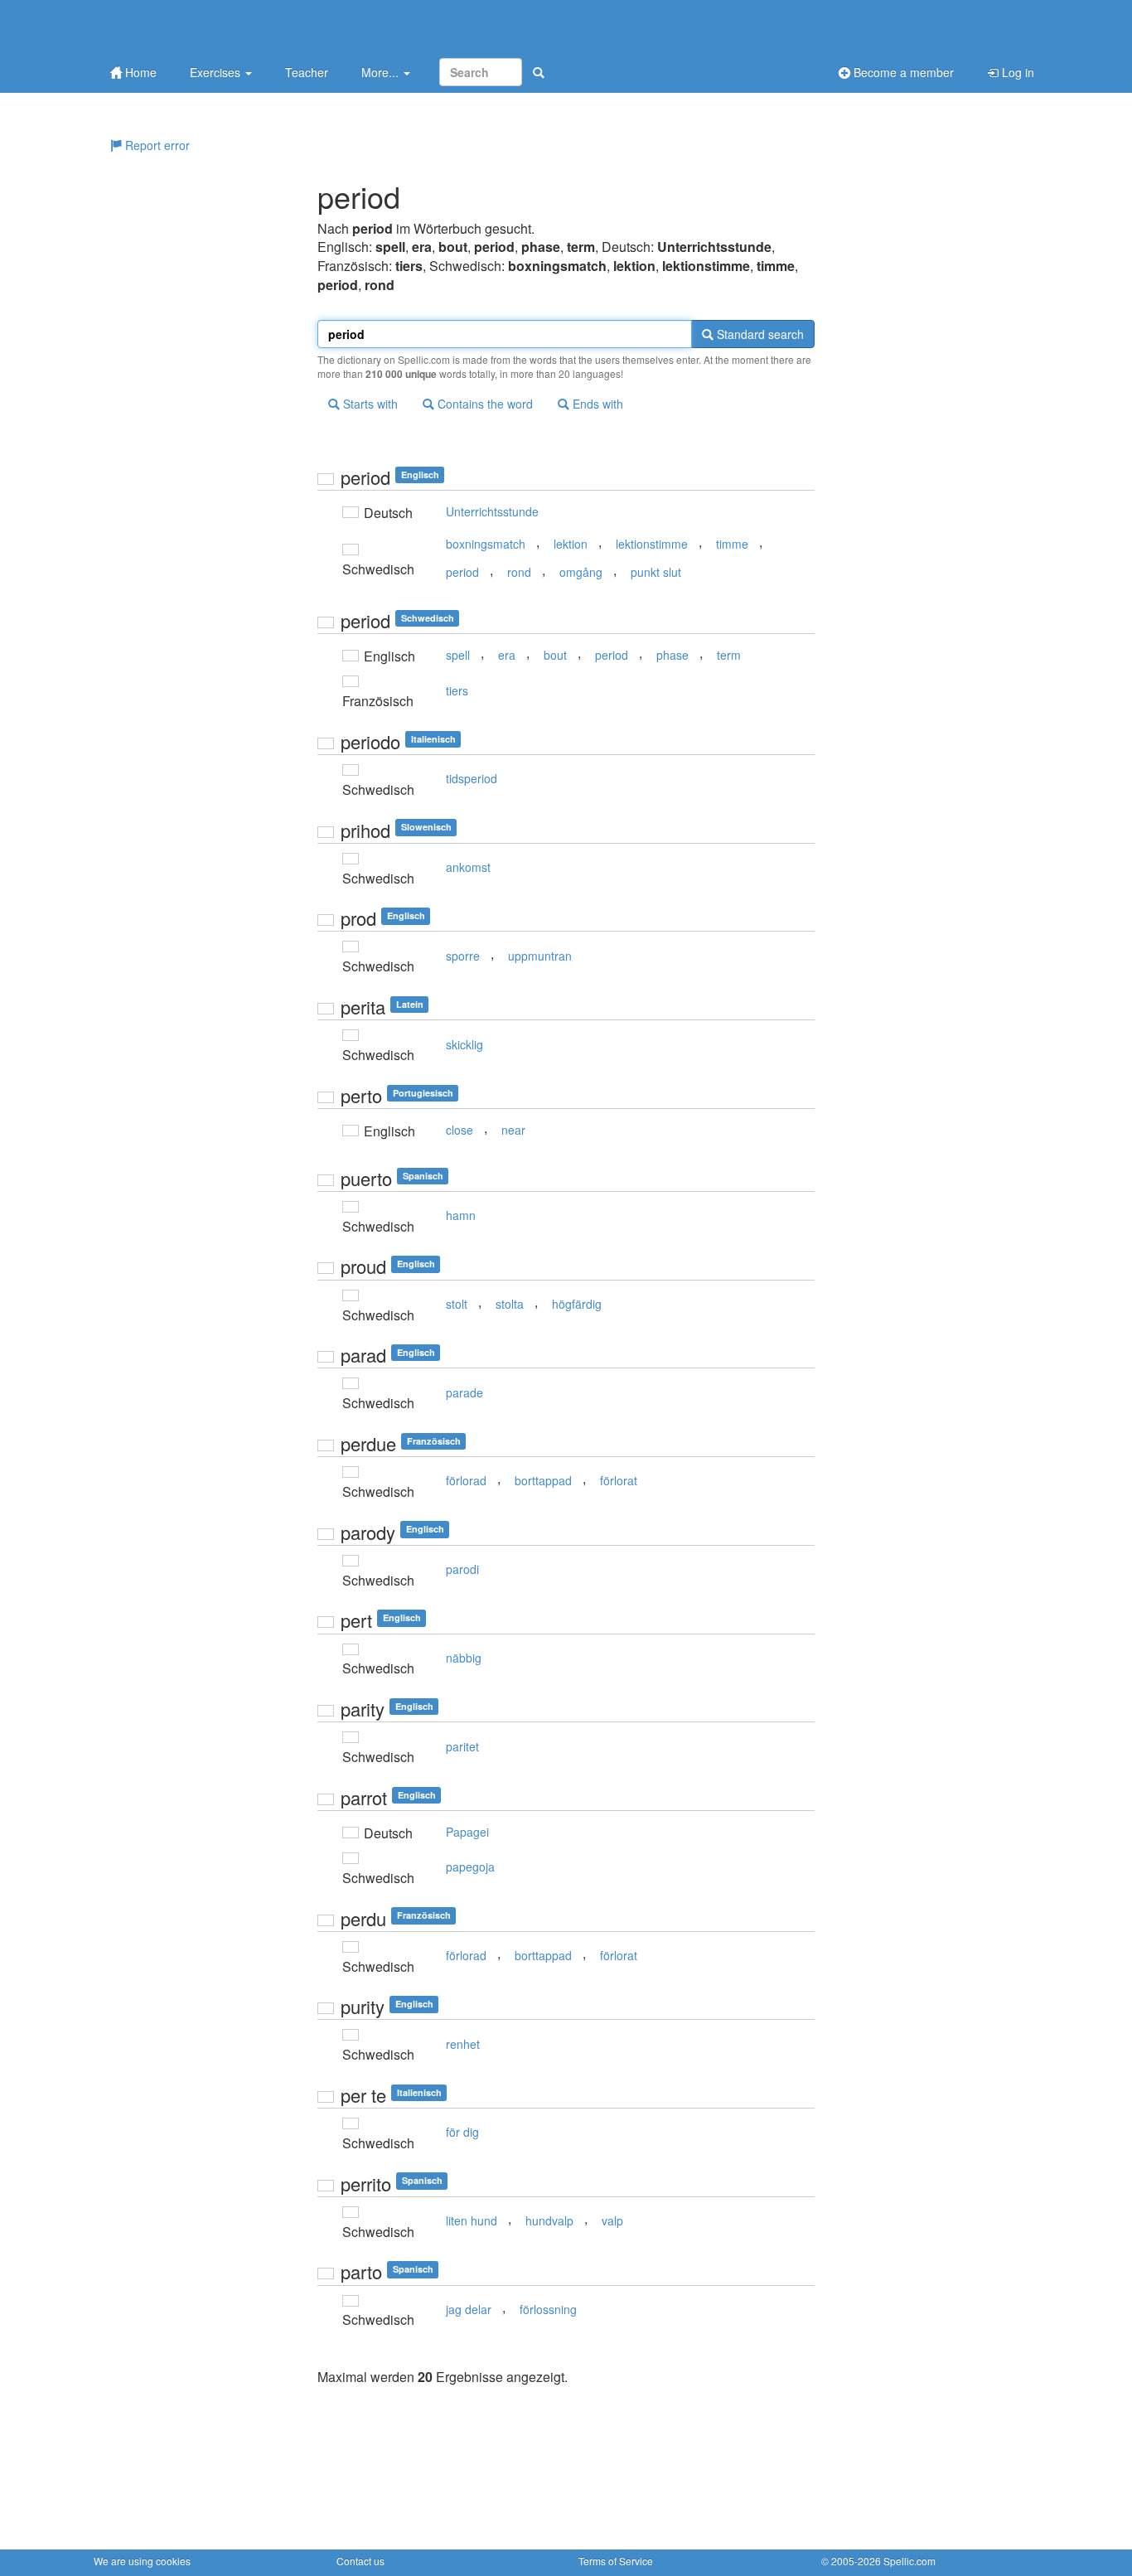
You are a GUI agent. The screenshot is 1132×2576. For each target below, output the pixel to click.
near (513, 1130)
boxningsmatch (486, 544)
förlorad (466, 1480)
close (460, 1130)
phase (672, 655)
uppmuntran (540, 956)
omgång (581, 572)
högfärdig (577, 1304)
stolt (457, 1304)
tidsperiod (472, 778)
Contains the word (484, 404)
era (507, 655)
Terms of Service (616, 2561)
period (462, 572)
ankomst (468, 867)
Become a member (902, 72)
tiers (457, 690)
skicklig (464, 1044)
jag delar (469, 2309)
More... (382, 72)
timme (732, 544)
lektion (571, 544)
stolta (510, 1304)
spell (458, 655)
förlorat (619, 1480)
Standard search (759, 334)
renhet (463, 2044)
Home (139, 72)
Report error (156, 145)
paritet (462, 1746)
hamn (461, 1215)
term (729, 655)
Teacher (307, 72)
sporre (463, 956)
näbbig (464, 1658)
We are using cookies (142, 2561)
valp (612, 2220)
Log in (1016, 72)
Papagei (467, 1832)
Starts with (369, 404)
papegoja (470, 1867)
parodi (462, 1569)
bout (555, 655)
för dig (462, 2132)
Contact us (360, 2561)
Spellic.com (909, 2561)
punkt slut (656, 572)
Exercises (217, 72)
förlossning (548, 2309)
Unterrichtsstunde (492, 511)
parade (464, 1392)
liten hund (472, 2220)
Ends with (596, 404)
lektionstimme (652, 544)
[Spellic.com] (181, 27)
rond (519, 572)
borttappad (543, 1480)
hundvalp (549, 2220)
